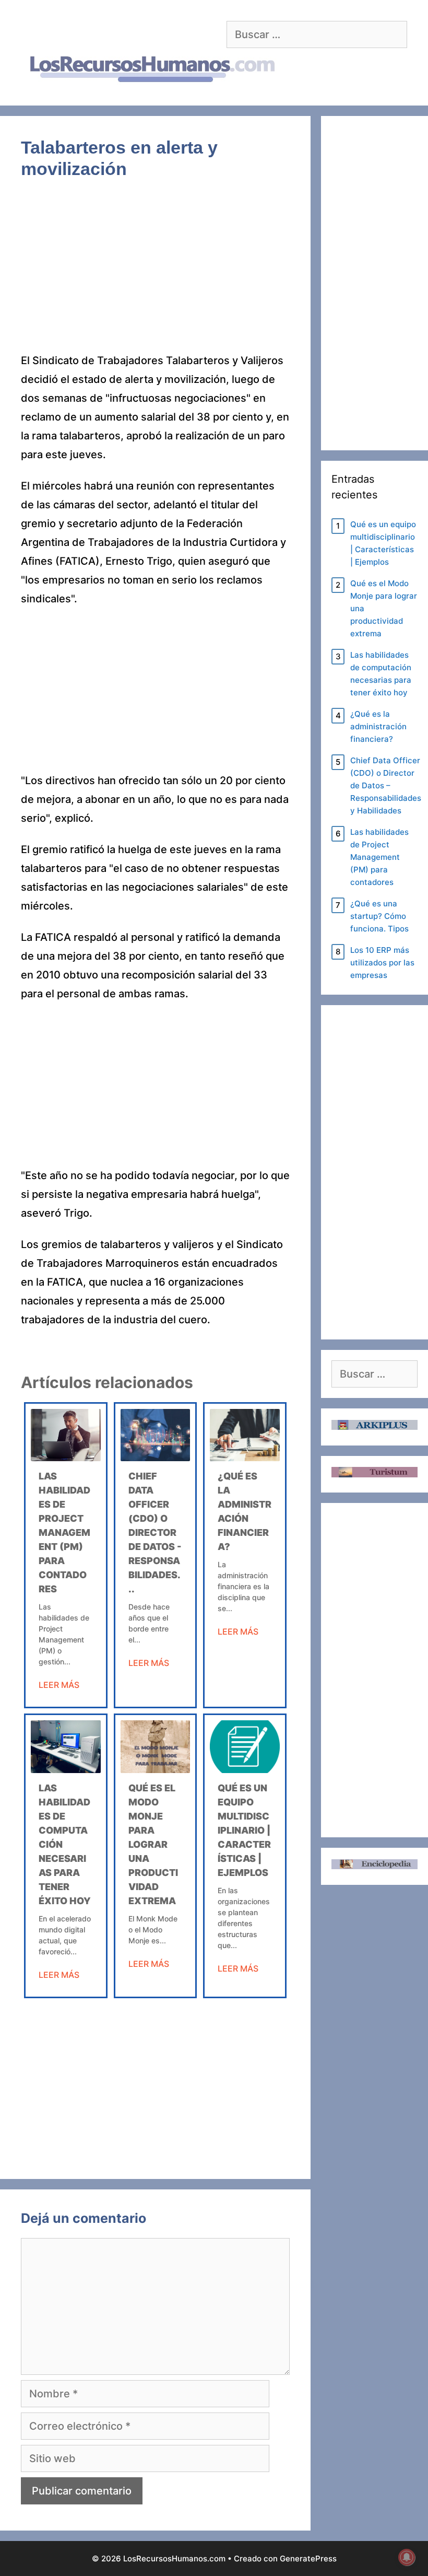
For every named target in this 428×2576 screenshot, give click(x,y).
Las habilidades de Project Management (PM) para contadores (64, 1532)
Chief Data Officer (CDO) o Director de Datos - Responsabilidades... (155, 1532)
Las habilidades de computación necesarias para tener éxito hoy (381, 674)
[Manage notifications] (407, 2557)
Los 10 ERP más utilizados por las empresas (382, 963)
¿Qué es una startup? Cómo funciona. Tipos (379, 916)
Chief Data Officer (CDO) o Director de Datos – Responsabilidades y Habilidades (386, 785)
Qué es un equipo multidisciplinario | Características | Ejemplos (244, 1830)
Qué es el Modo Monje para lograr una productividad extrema (153, 1844)
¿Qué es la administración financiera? (378, 726)
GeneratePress (308, 2558)
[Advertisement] (155, 274)
